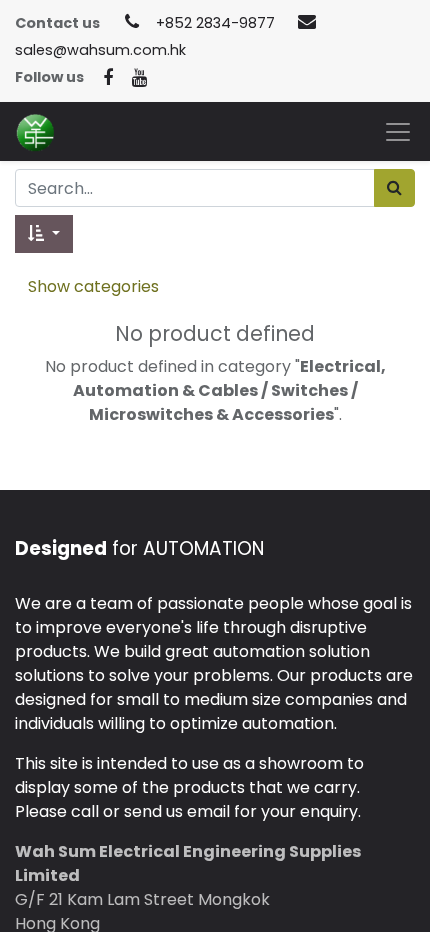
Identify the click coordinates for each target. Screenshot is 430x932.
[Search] (394, 188)
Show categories (93, 286)
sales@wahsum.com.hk (100, 50)
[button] (44, 234)
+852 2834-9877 (215, 23)
